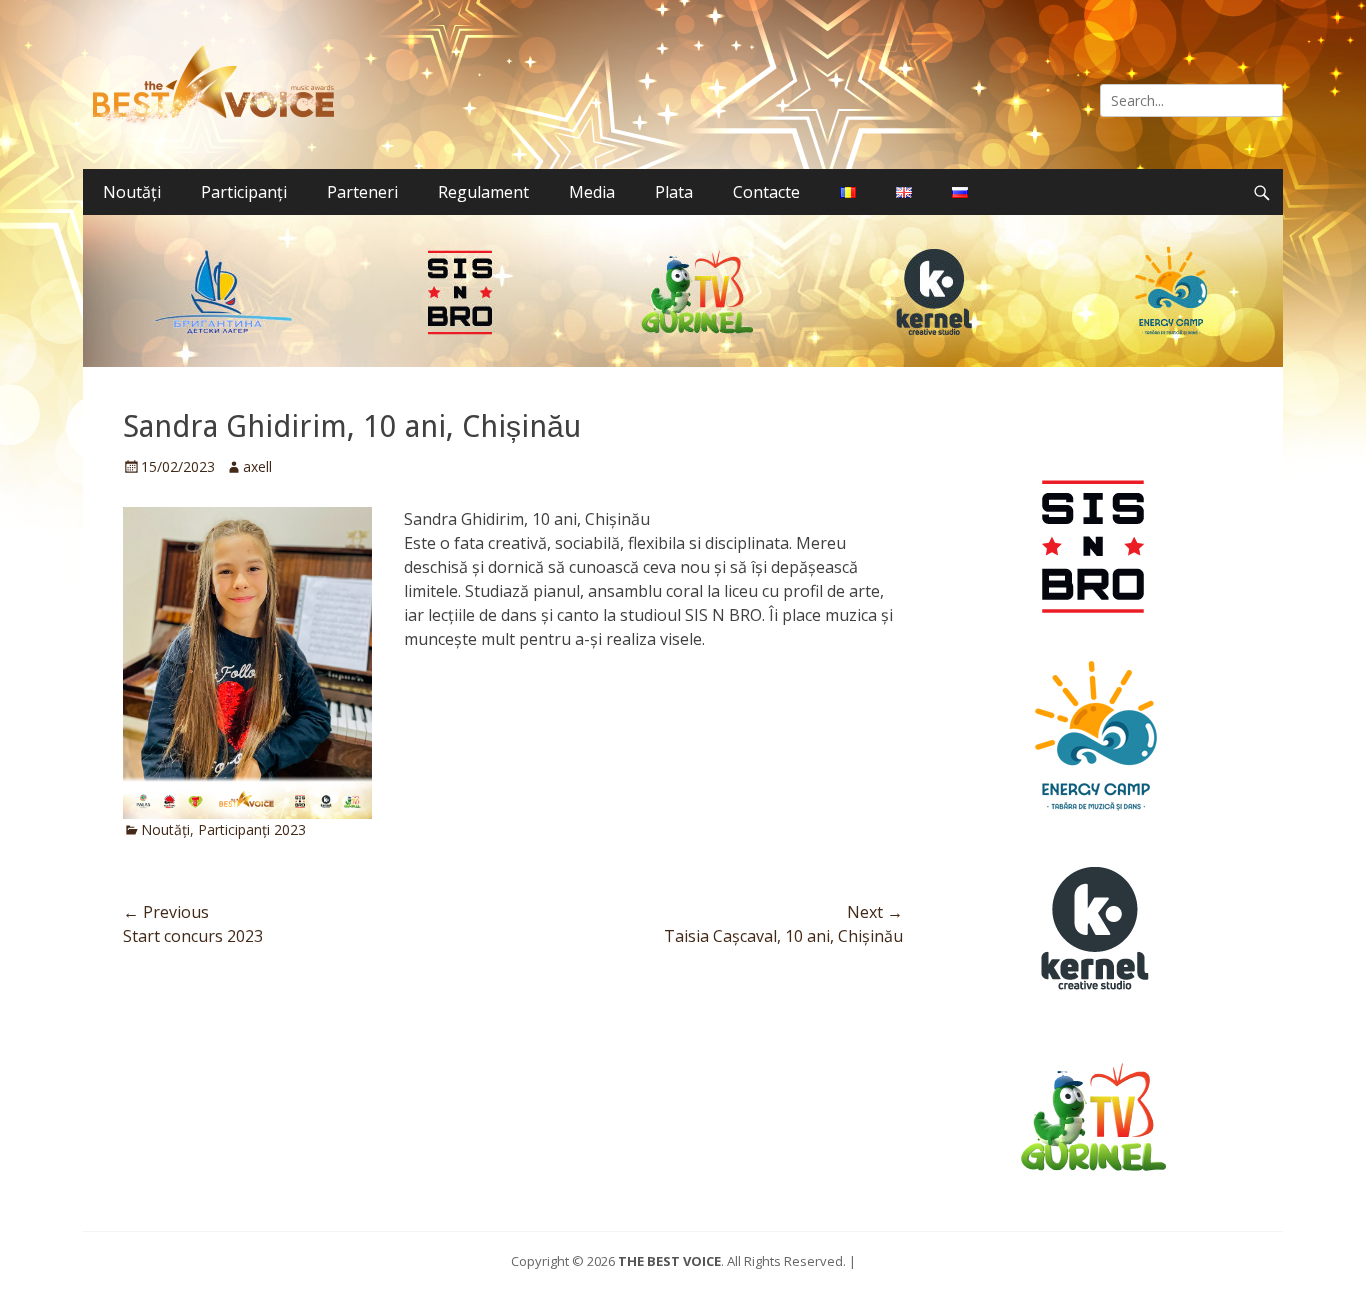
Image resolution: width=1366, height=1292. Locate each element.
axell (257, 466)
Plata (674, 192)
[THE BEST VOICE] (219, 84)
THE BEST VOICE (669, 1261)
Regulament (483, 192)
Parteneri (362, 192)
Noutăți (132, 192)
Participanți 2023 (252, 829)
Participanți (244, 192)
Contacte (766, 192)
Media (592, 192)
